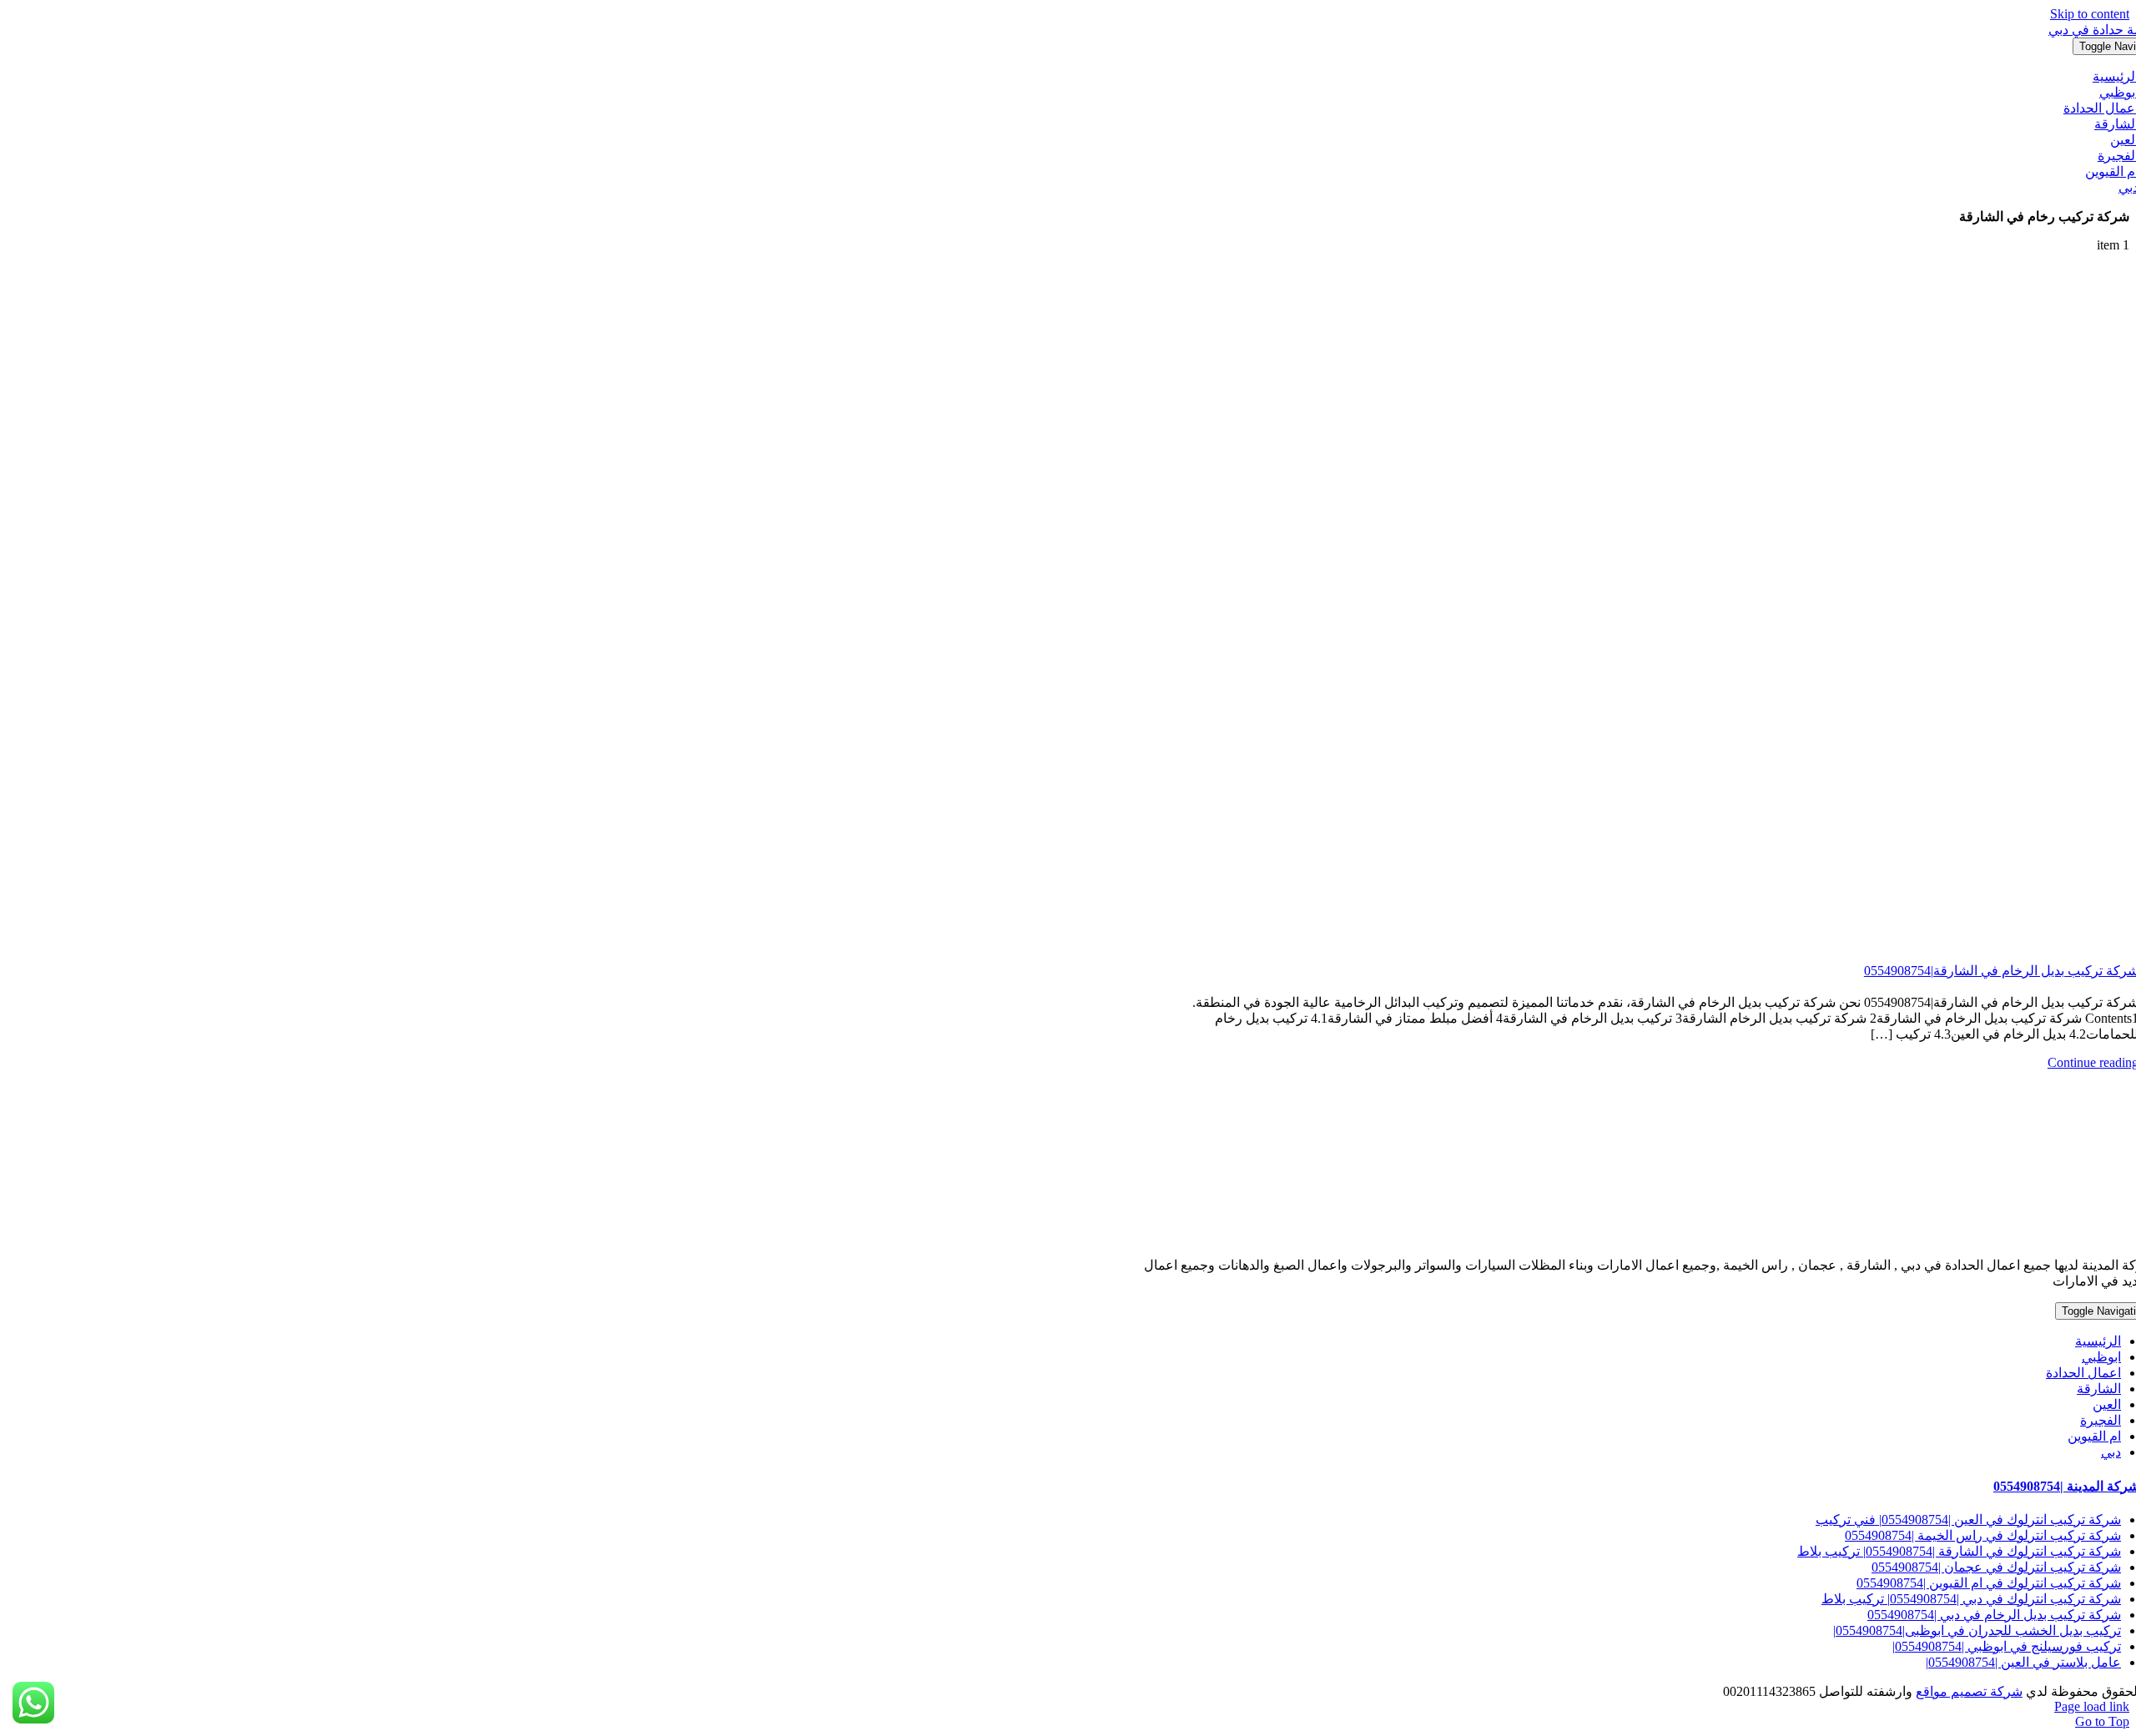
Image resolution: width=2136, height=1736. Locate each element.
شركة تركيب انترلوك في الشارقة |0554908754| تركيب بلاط (1959, 1551)
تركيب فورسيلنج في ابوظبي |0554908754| (2007, 1646)
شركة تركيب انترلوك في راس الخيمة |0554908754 (1983, 1535)
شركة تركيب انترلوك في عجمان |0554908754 (1996, 1567)
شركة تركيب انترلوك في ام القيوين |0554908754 (1989, 1583)
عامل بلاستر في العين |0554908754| (2023, 1662)
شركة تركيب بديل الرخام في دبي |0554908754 (1994, 1615)
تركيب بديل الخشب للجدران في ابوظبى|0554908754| (1977, 1630)
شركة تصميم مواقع (1969, 1691)
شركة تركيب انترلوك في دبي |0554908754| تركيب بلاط (1971, 1599)
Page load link (2092, 1706)
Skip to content (2090, 14)
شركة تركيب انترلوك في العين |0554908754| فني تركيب (1968, 1520)
